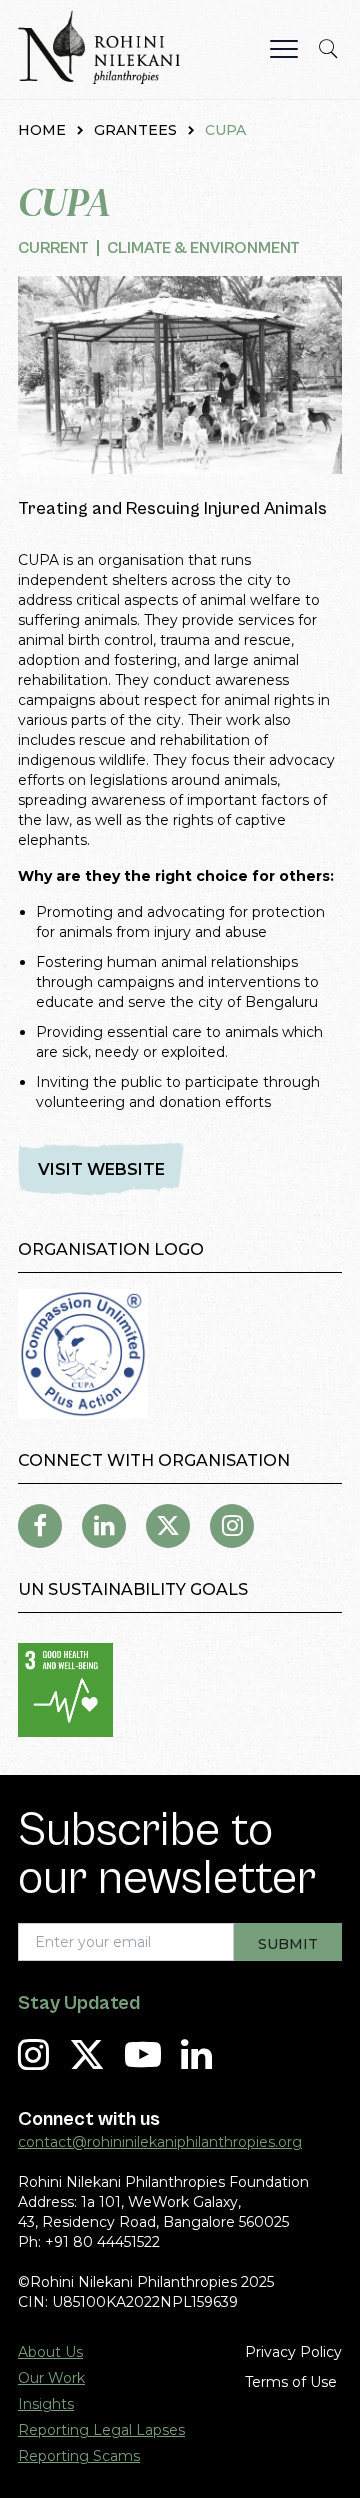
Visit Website (101, 1169)
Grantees (135, 130)
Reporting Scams (79, 2456)
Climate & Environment (203, 248)
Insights (46, 2404)
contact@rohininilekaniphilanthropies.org (160, 2142)
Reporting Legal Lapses (101, 2430)
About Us (50, 2352)
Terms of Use (291, 2382)
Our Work (51, 2378)
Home (42, 130)
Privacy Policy (293, 2352)
